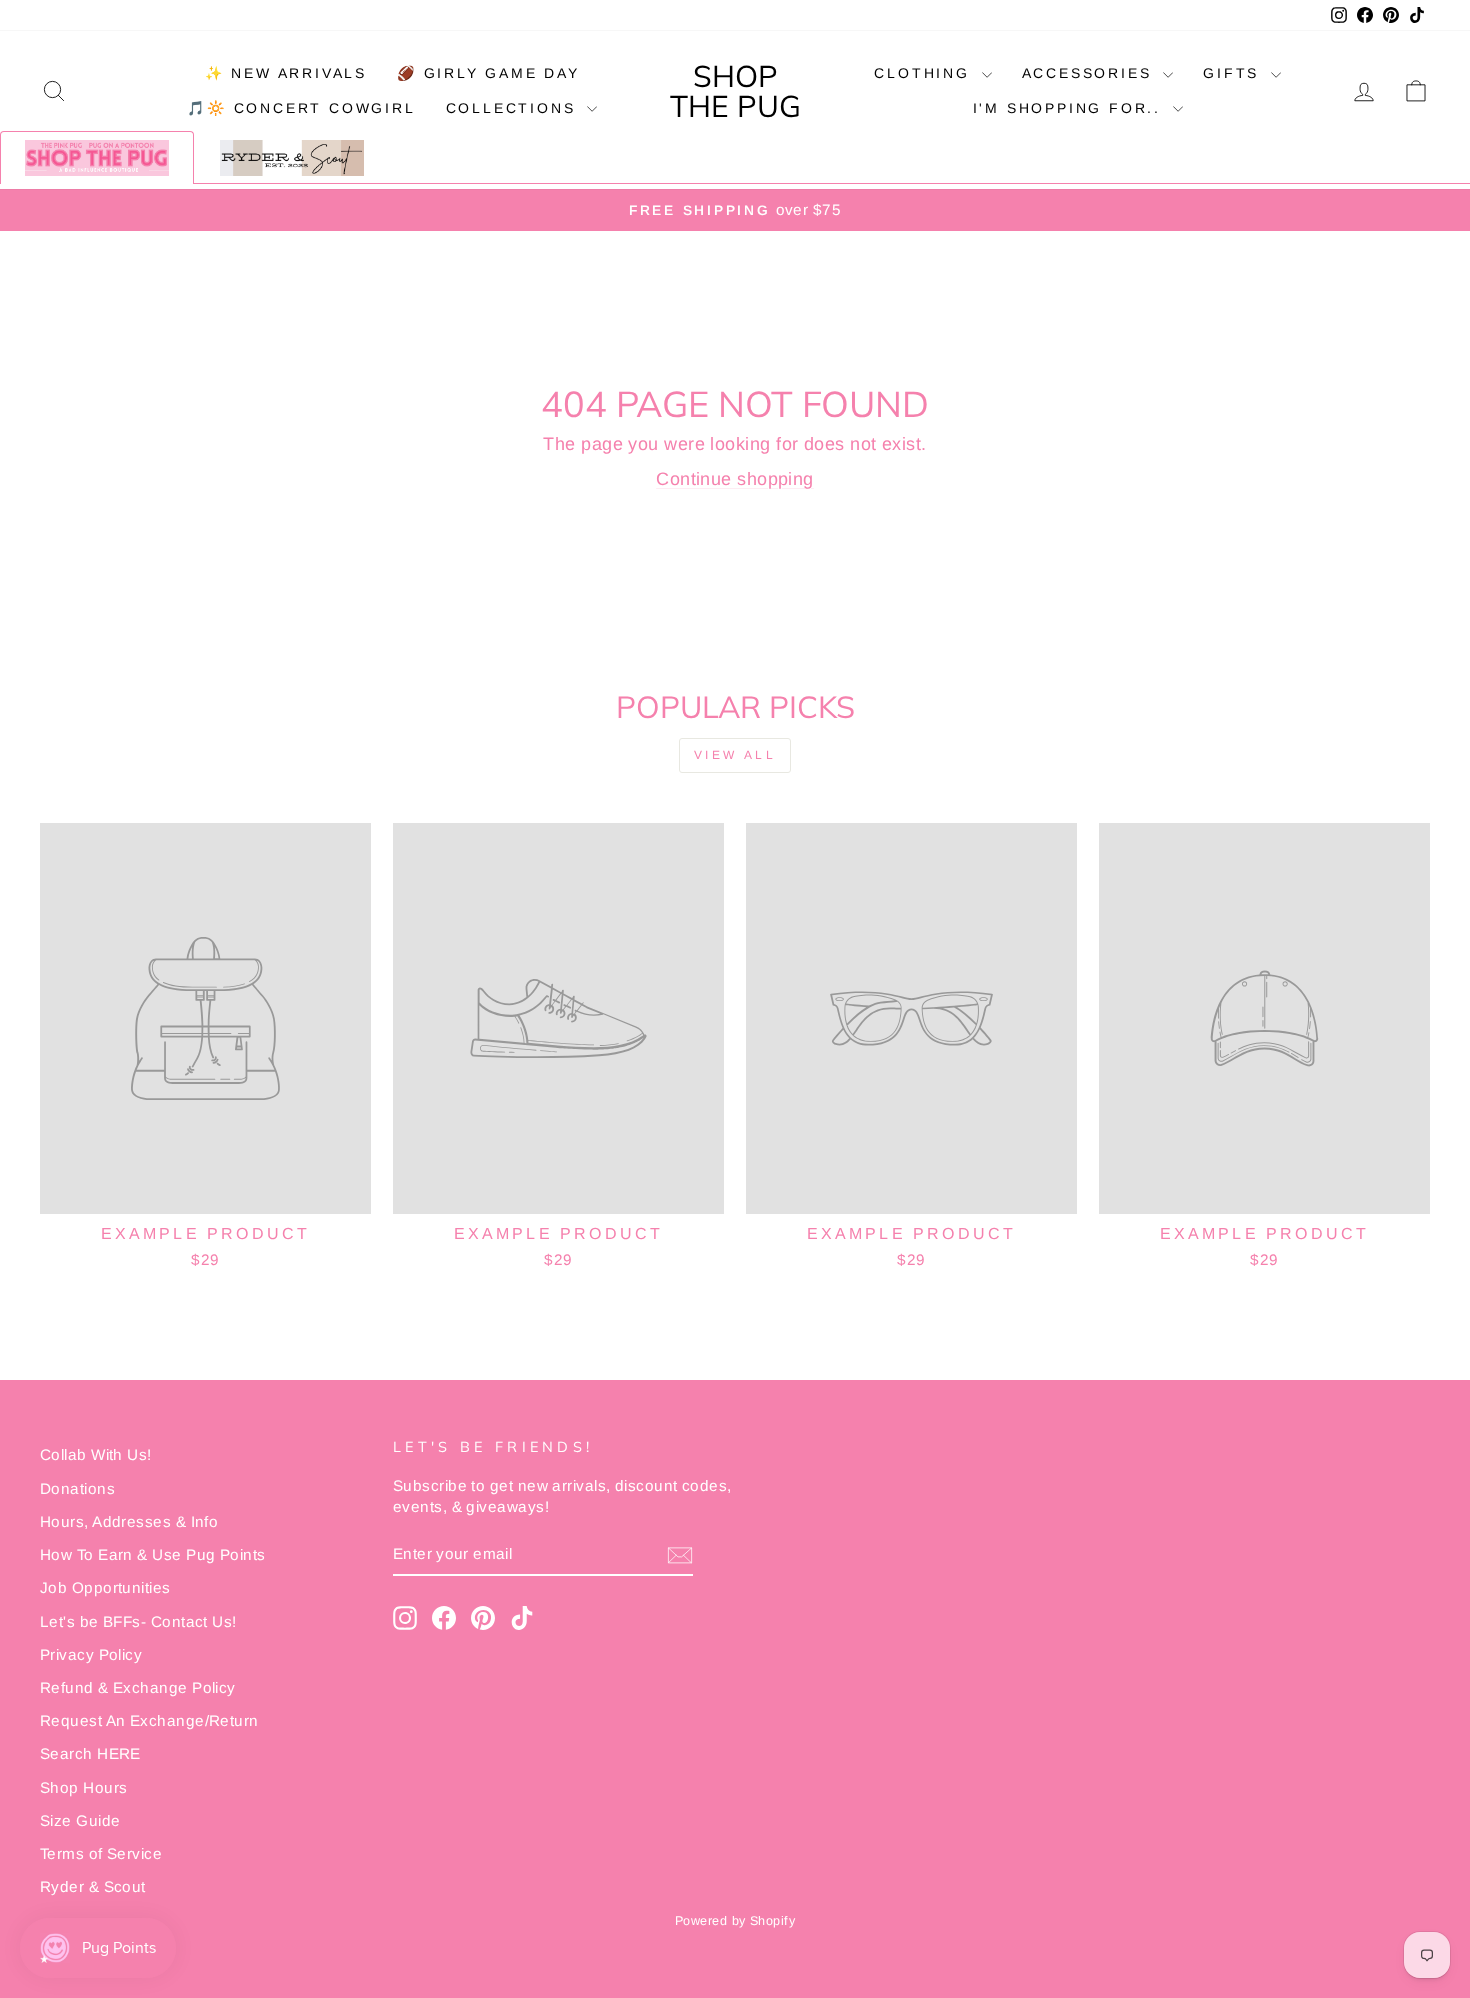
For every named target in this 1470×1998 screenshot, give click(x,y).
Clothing (925, 73)
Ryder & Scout (93, 1886)
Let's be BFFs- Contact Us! (138, 1621)
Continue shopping (735, 479)
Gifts (1234, 73)
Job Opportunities (105, 1587)
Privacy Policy (91, 1654)
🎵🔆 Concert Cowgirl (301, 108)
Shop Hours (84, 1787)
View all (735, 755)
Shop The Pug (735, 91)
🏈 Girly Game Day (488, 73)
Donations (77, 1488)
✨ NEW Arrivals (286, 73)
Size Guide (80, 1820)
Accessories (1090, 73)
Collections (514, 108)
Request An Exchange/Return (149, 1720)
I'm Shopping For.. (1070, 108)
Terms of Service (101, 1853)
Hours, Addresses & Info (129, 1521)
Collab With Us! (96, 1454)
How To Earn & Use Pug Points (153, 1554)
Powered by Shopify (735, 1921)
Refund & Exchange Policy (138, 1687)
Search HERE (90, 1753)
